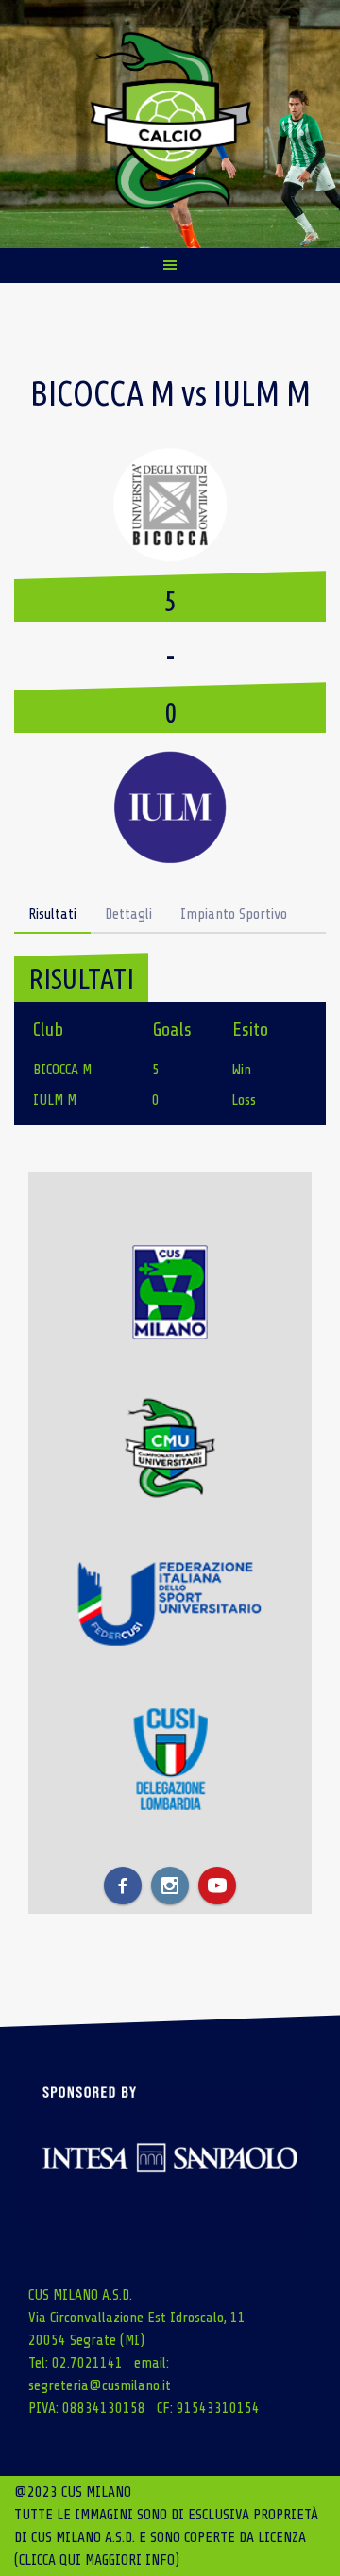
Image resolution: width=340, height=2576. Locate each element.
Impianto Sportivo (234, 914)
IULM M (55, 1100)
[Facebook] (123, 1886)
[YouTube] (217, 1886)
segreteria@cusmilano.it (100, 2385)
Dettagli (128, 914)
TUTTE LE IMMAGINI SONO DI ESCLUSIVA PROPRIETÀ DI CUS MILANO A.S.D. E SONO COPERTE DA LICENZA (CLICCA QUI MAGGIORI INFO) (166, 2537)
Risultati (52, 914)
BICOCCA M (62, 1070)
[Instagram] (170, 1886)
